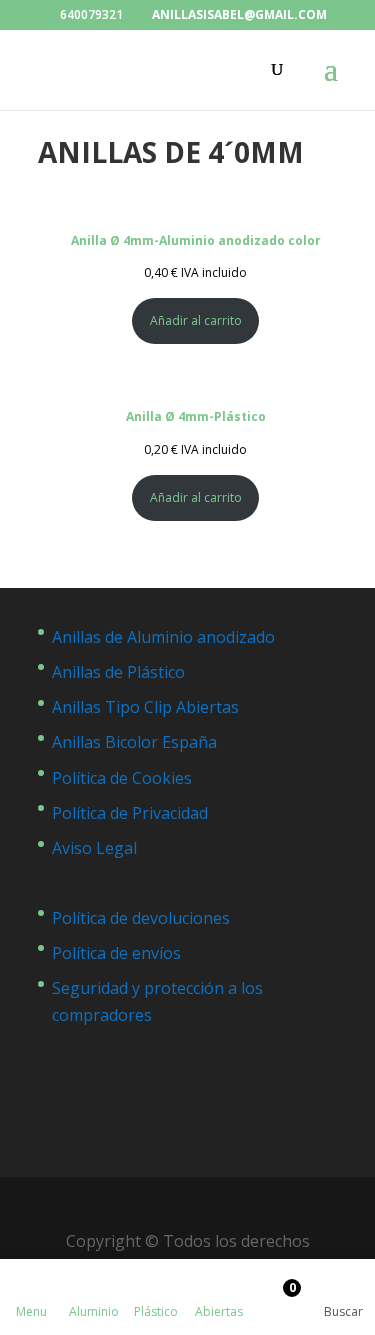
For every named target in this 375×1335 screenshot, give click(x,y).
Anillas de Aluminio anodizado (163, 637)
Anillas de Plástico (118, 672)
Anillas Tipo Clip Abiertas (145, 707)
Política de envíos (116, 953)
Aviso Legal (94, 848)
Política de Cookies (122, 778)
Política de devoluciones (141, 918)
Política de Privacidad (130, 813)
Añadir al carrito (196, 320)
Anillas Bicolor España (134, 742)
